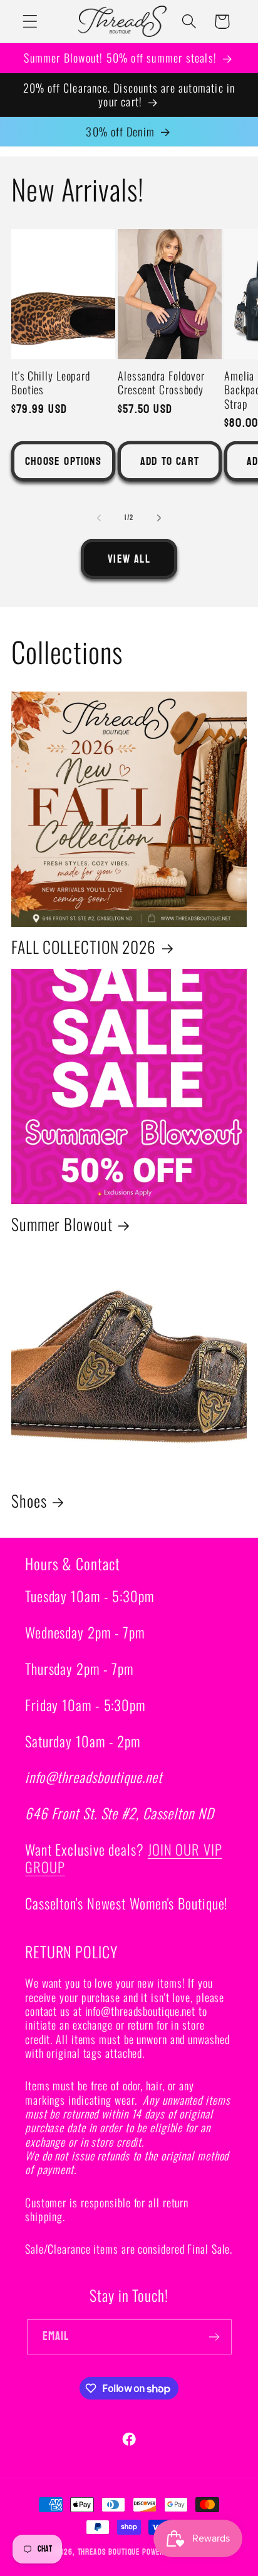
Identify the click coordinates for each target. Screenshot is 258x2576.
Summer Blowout (62, 1224)
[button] (30, 22)
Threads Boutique (109, 2552)
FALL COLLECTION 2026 (84, 947)
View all (129, 559)
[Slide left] (99, 518)
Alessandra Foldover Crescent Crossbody (161, 383)
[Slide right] (159, 518)
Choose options (63, 462)
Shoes (29, 1501)
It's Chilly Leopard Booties (51, 383)
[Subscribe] (214, 2337)
